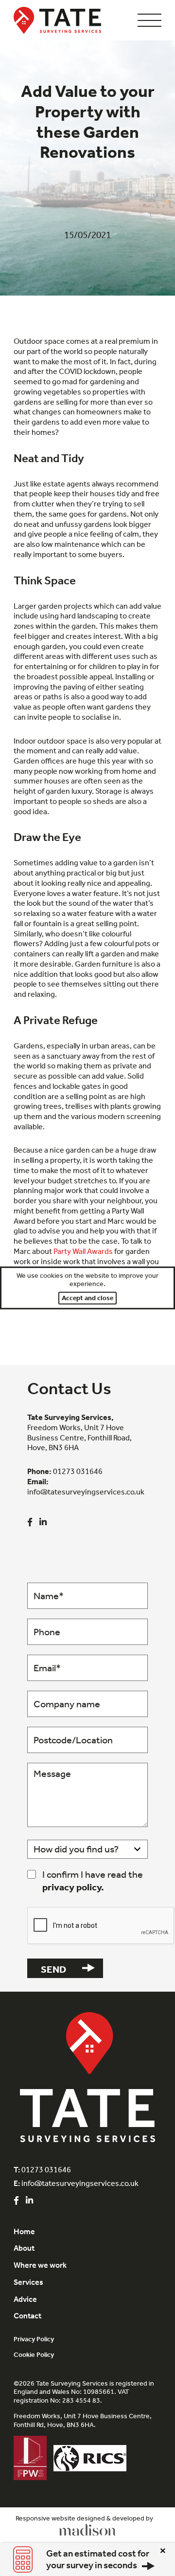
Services (28, 2282)
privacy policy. (73, 1887)
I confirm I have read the (93, 1880)
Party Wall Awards (83, 1251)
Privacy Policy (34, 2339)
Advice (25, 2299)
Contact (27, 2316)
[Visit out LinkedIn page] (43, 1522)
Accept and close (87, 1298)
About (24, 2248)
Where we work (40, 2265)
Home (24, 2231)
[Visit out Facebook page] (30, 1522)
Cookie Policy (34, 2355)
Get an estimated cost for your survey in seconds (98, 2559)
